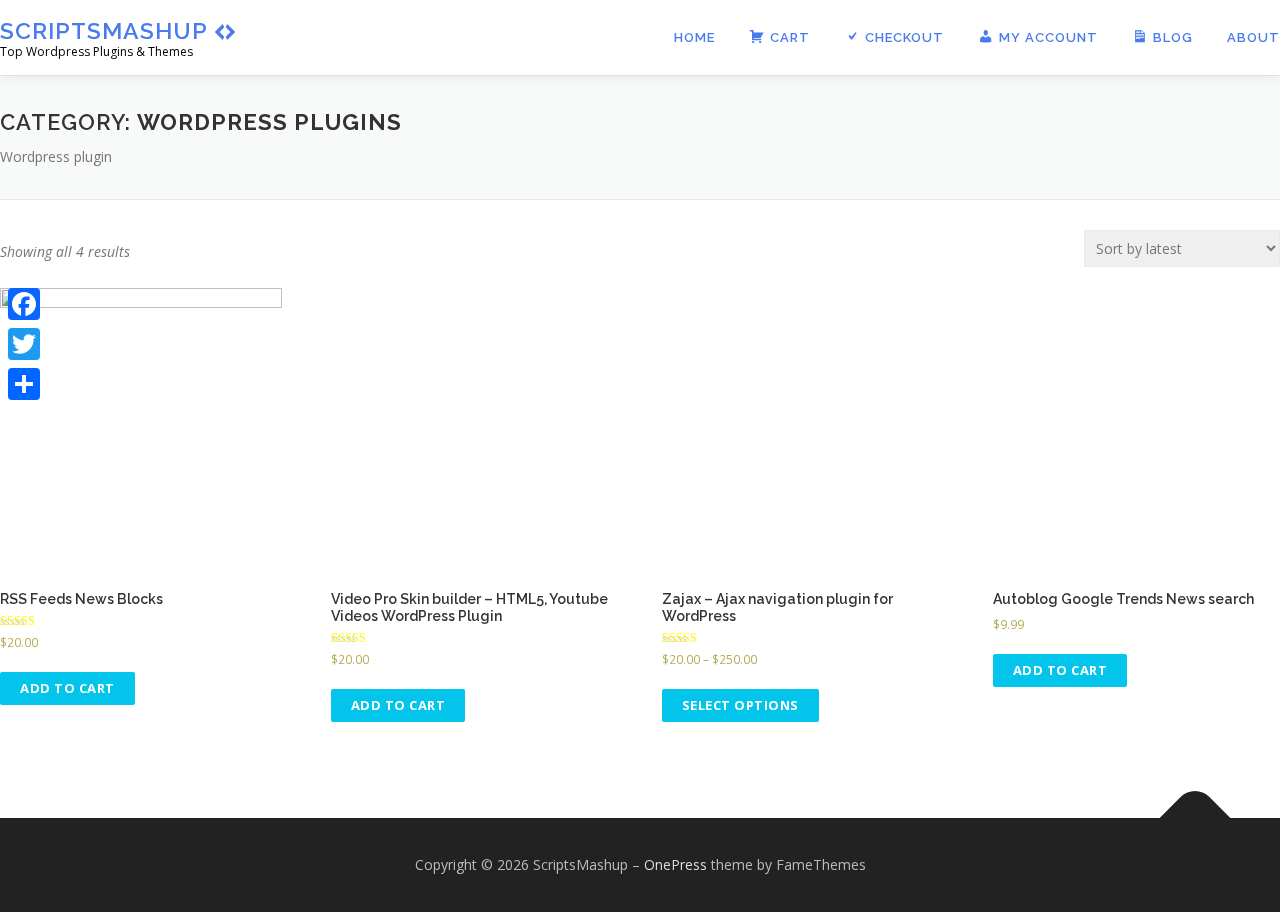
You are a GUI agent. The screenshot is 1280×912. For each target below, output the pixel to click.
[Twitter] (24, 344)
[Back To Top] (1195, 817)
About (1253, 37)
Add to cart (67, 688)
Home (694, 37)
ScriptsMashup (104, 30)
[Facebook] (24, 304)
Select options (740, 705)
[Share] (24, 384)
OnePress (675, 864)
